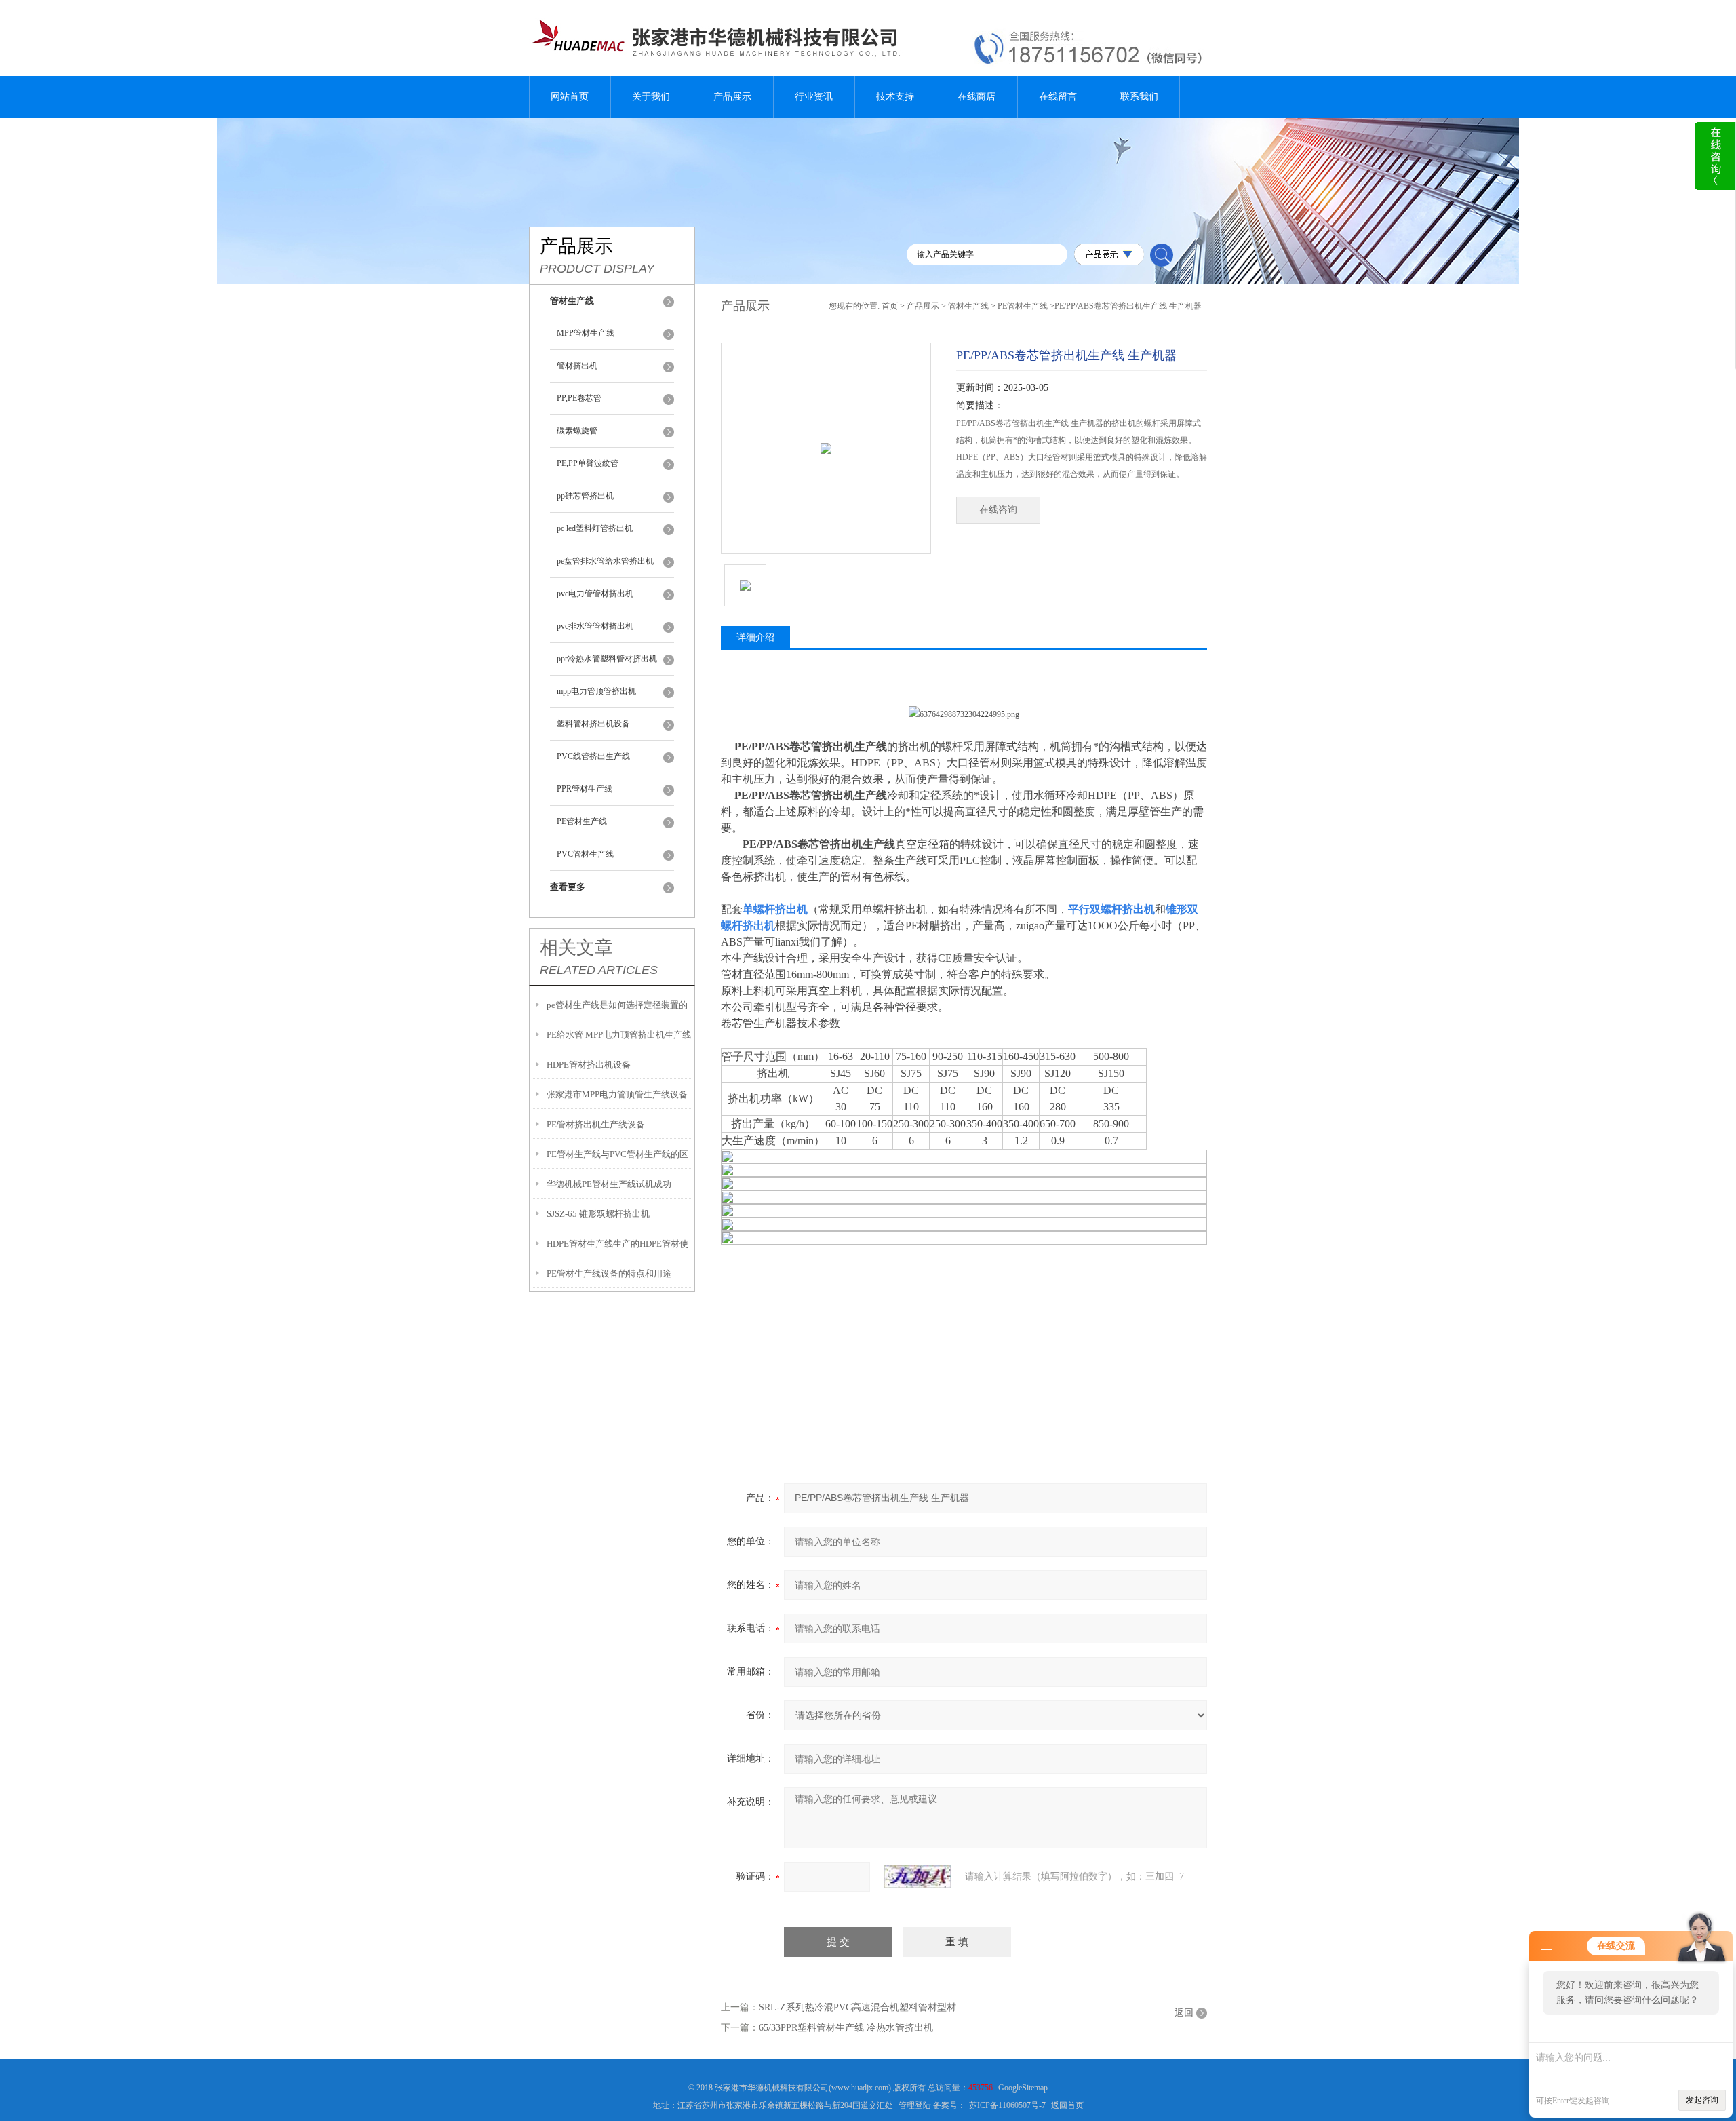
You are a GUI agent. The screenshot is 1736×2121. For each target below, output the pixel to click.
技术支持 (895, 97)
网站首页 (570, 97)
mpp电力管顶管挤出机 (596, 691)
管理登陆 (915, 2105)
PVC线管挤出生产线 (593, 756)
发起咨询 (1702, 2100)
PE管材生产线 (582, 821)
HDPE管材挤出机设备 (589, 1065)
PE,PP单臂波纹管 (588, 463)
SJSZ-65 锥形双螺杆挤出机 (598, 1214)
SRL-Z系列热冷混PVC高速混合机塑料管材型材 (857, 2007)
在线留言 (1058, 97)
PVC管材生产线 (585, 854)
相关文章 (576, 948)
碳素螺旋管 (577, 431)
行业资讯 (814, 97)
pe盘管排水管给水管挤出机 (605, 561)
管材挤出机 (577, 366)
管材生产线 (968, 306)
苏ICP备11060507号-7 (1007, 2105)
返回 (1184, 2013)
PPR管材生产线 (585, 789)
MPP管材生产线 (586, 333)
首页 (890, 306)
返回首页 (1067, 2105)
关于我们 (651, 97)
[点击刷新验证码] (918, 1877)
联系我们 (1139, 97)
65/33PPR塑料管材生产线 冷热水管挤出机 (846, 2028)
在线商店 (976, 97)
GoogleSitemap (1023, 2088)
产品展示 (732, 97)
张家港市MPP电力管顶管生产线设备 (617, 1094)
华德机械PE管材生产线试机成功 (609, 1184)
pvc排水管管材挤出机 (595, 626)
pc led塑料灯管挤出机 (595, 528)
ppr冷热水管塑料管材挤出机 (607, 659)
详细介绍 (755, 637)
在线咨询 (998, 510)
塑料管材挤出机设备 (593, 724)
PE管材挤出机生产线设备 (596, 1124)
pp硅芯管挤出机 (585, 496)
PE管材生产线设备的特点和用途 (609, 1273)
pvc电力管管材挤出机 (595, 594)
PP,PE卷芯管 (579, 398)
